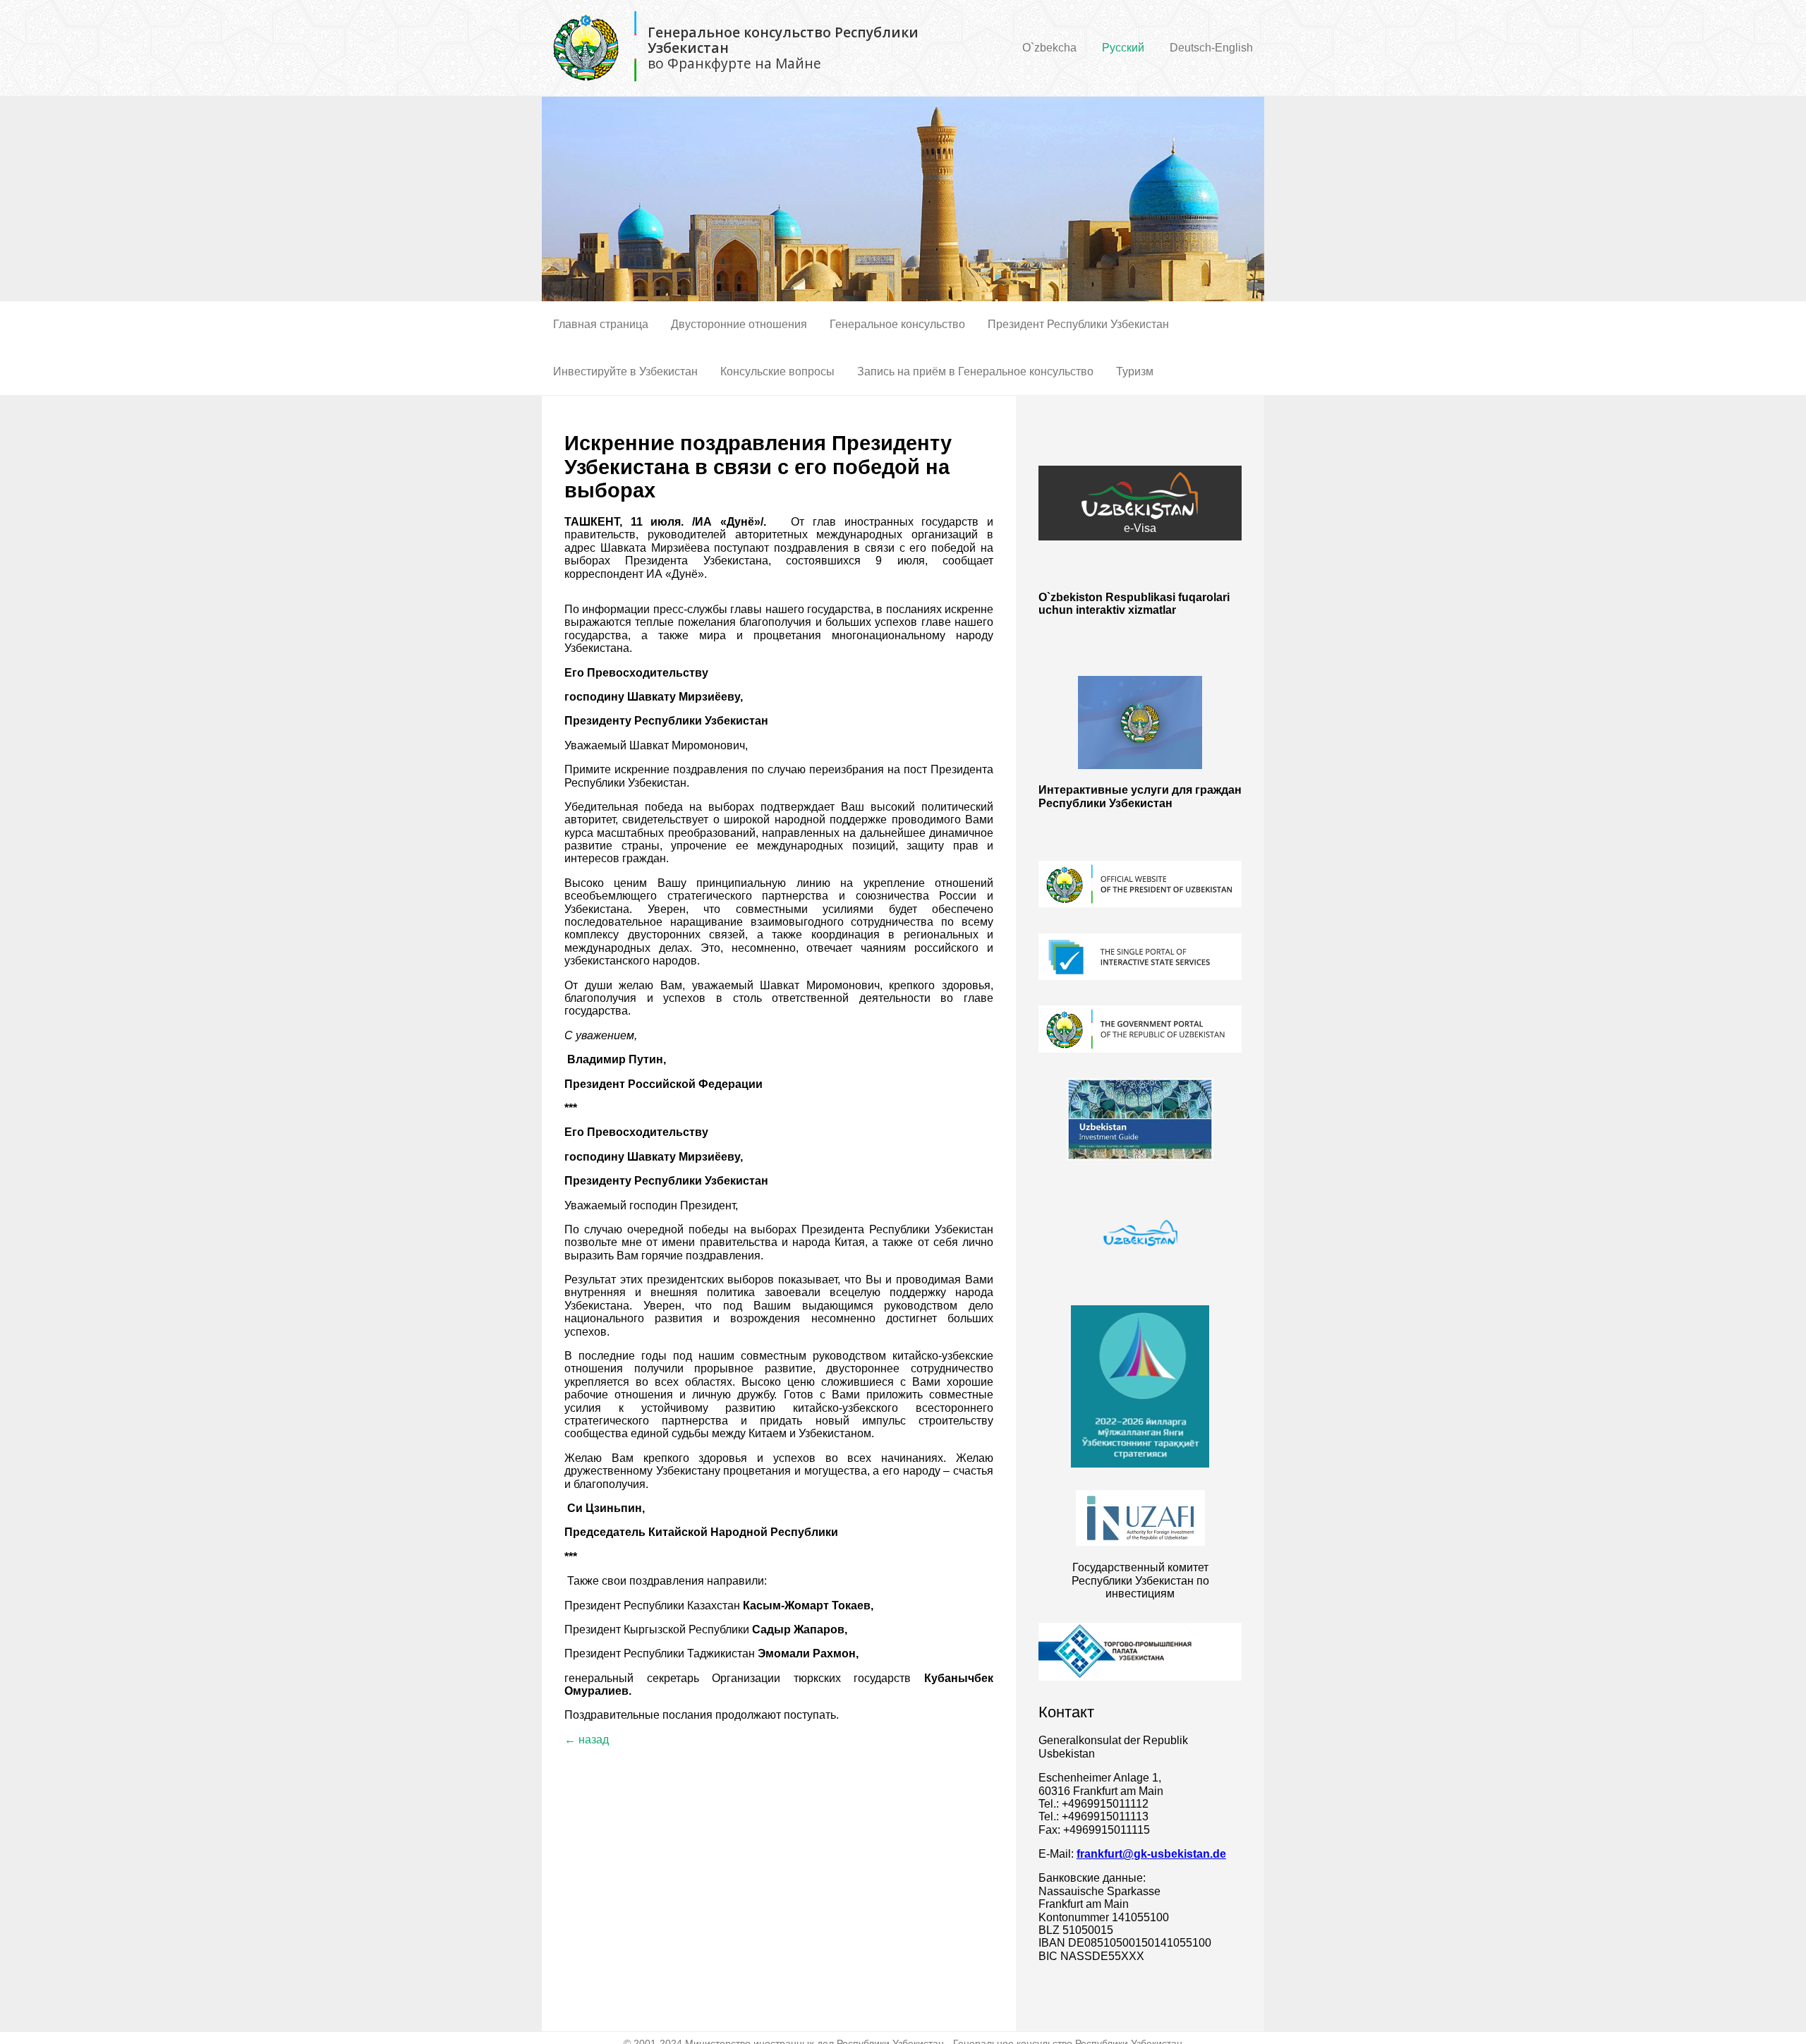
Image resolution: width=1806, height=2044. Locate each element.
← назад (587, 1740)
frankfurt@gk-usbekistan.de (1151, 1854)
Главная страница (601, 324)
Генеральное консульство (897, 324)
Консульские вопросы (777, 371)
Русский (1123, 48)
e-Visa (1140, 528)
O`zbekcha (1049, 48)
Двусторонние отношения (739, 324)
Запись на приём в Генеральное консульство (975, 371)
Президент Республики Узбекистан (1078, 324)
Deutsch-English (1211, 48)
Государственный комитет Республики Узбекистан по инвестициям (1140, 1580)
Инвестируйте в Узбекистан (625, 371)
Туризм (1135, 371)
